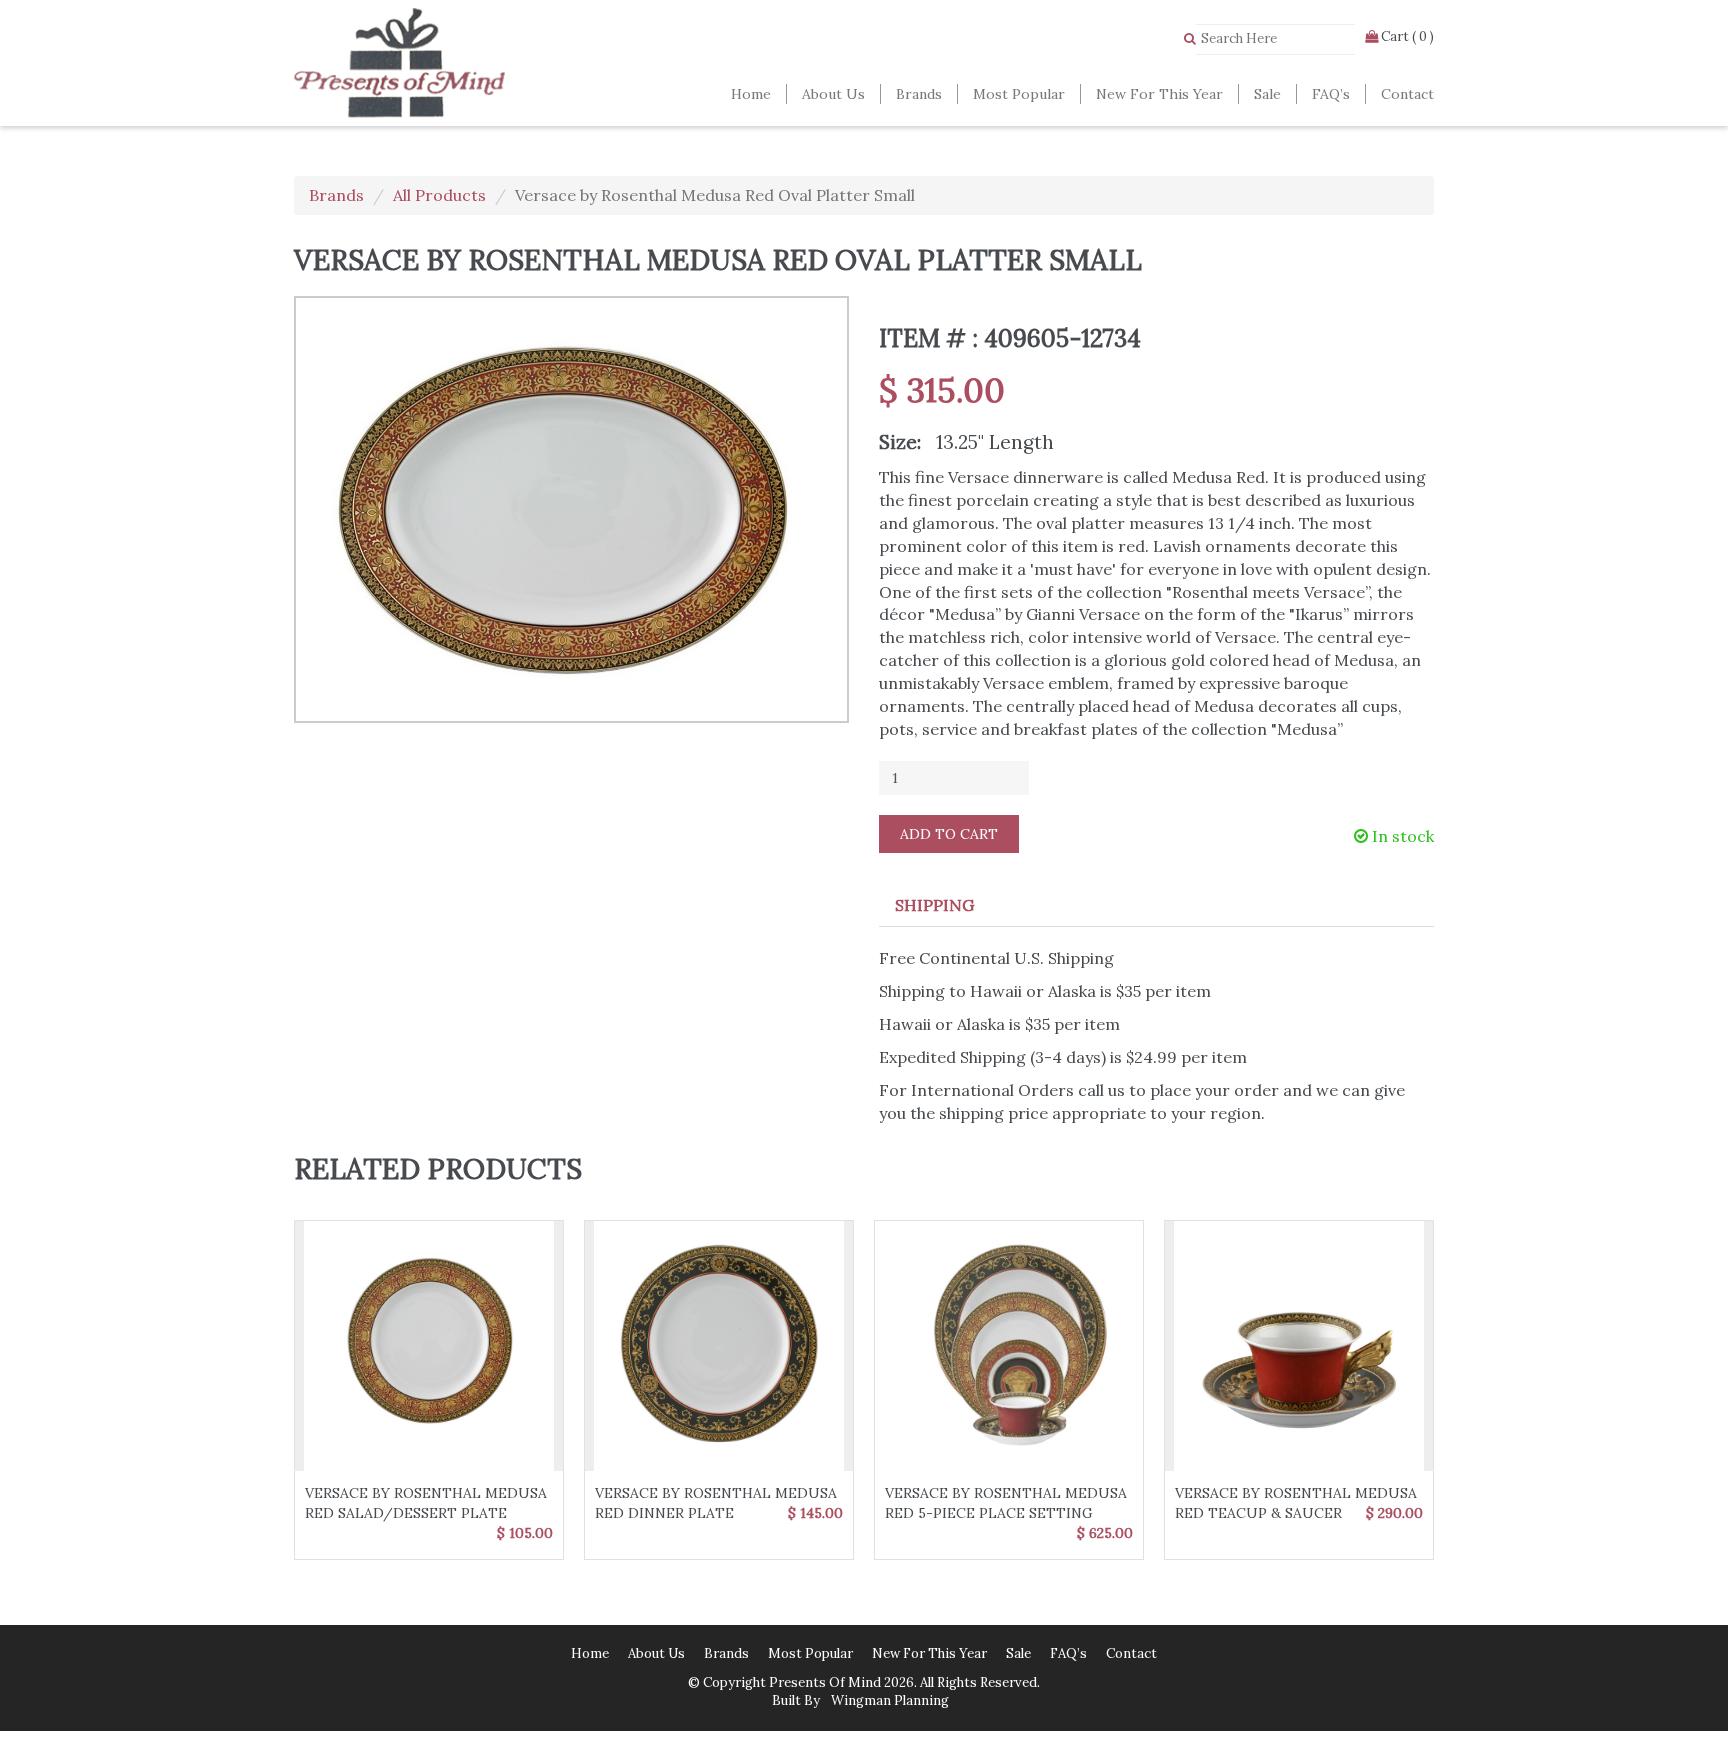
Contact (1407, 94)
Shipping (934, 905)
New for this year (1159, 94)
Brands (919, 94)
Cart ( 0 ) (1406, 36)
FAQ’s (1331, 94)
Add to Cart (949, 834)
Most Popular (1019, 94)
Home (751, 94)
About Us (833, 94)
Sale (1267, 94)
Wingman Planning (888, 1700)
